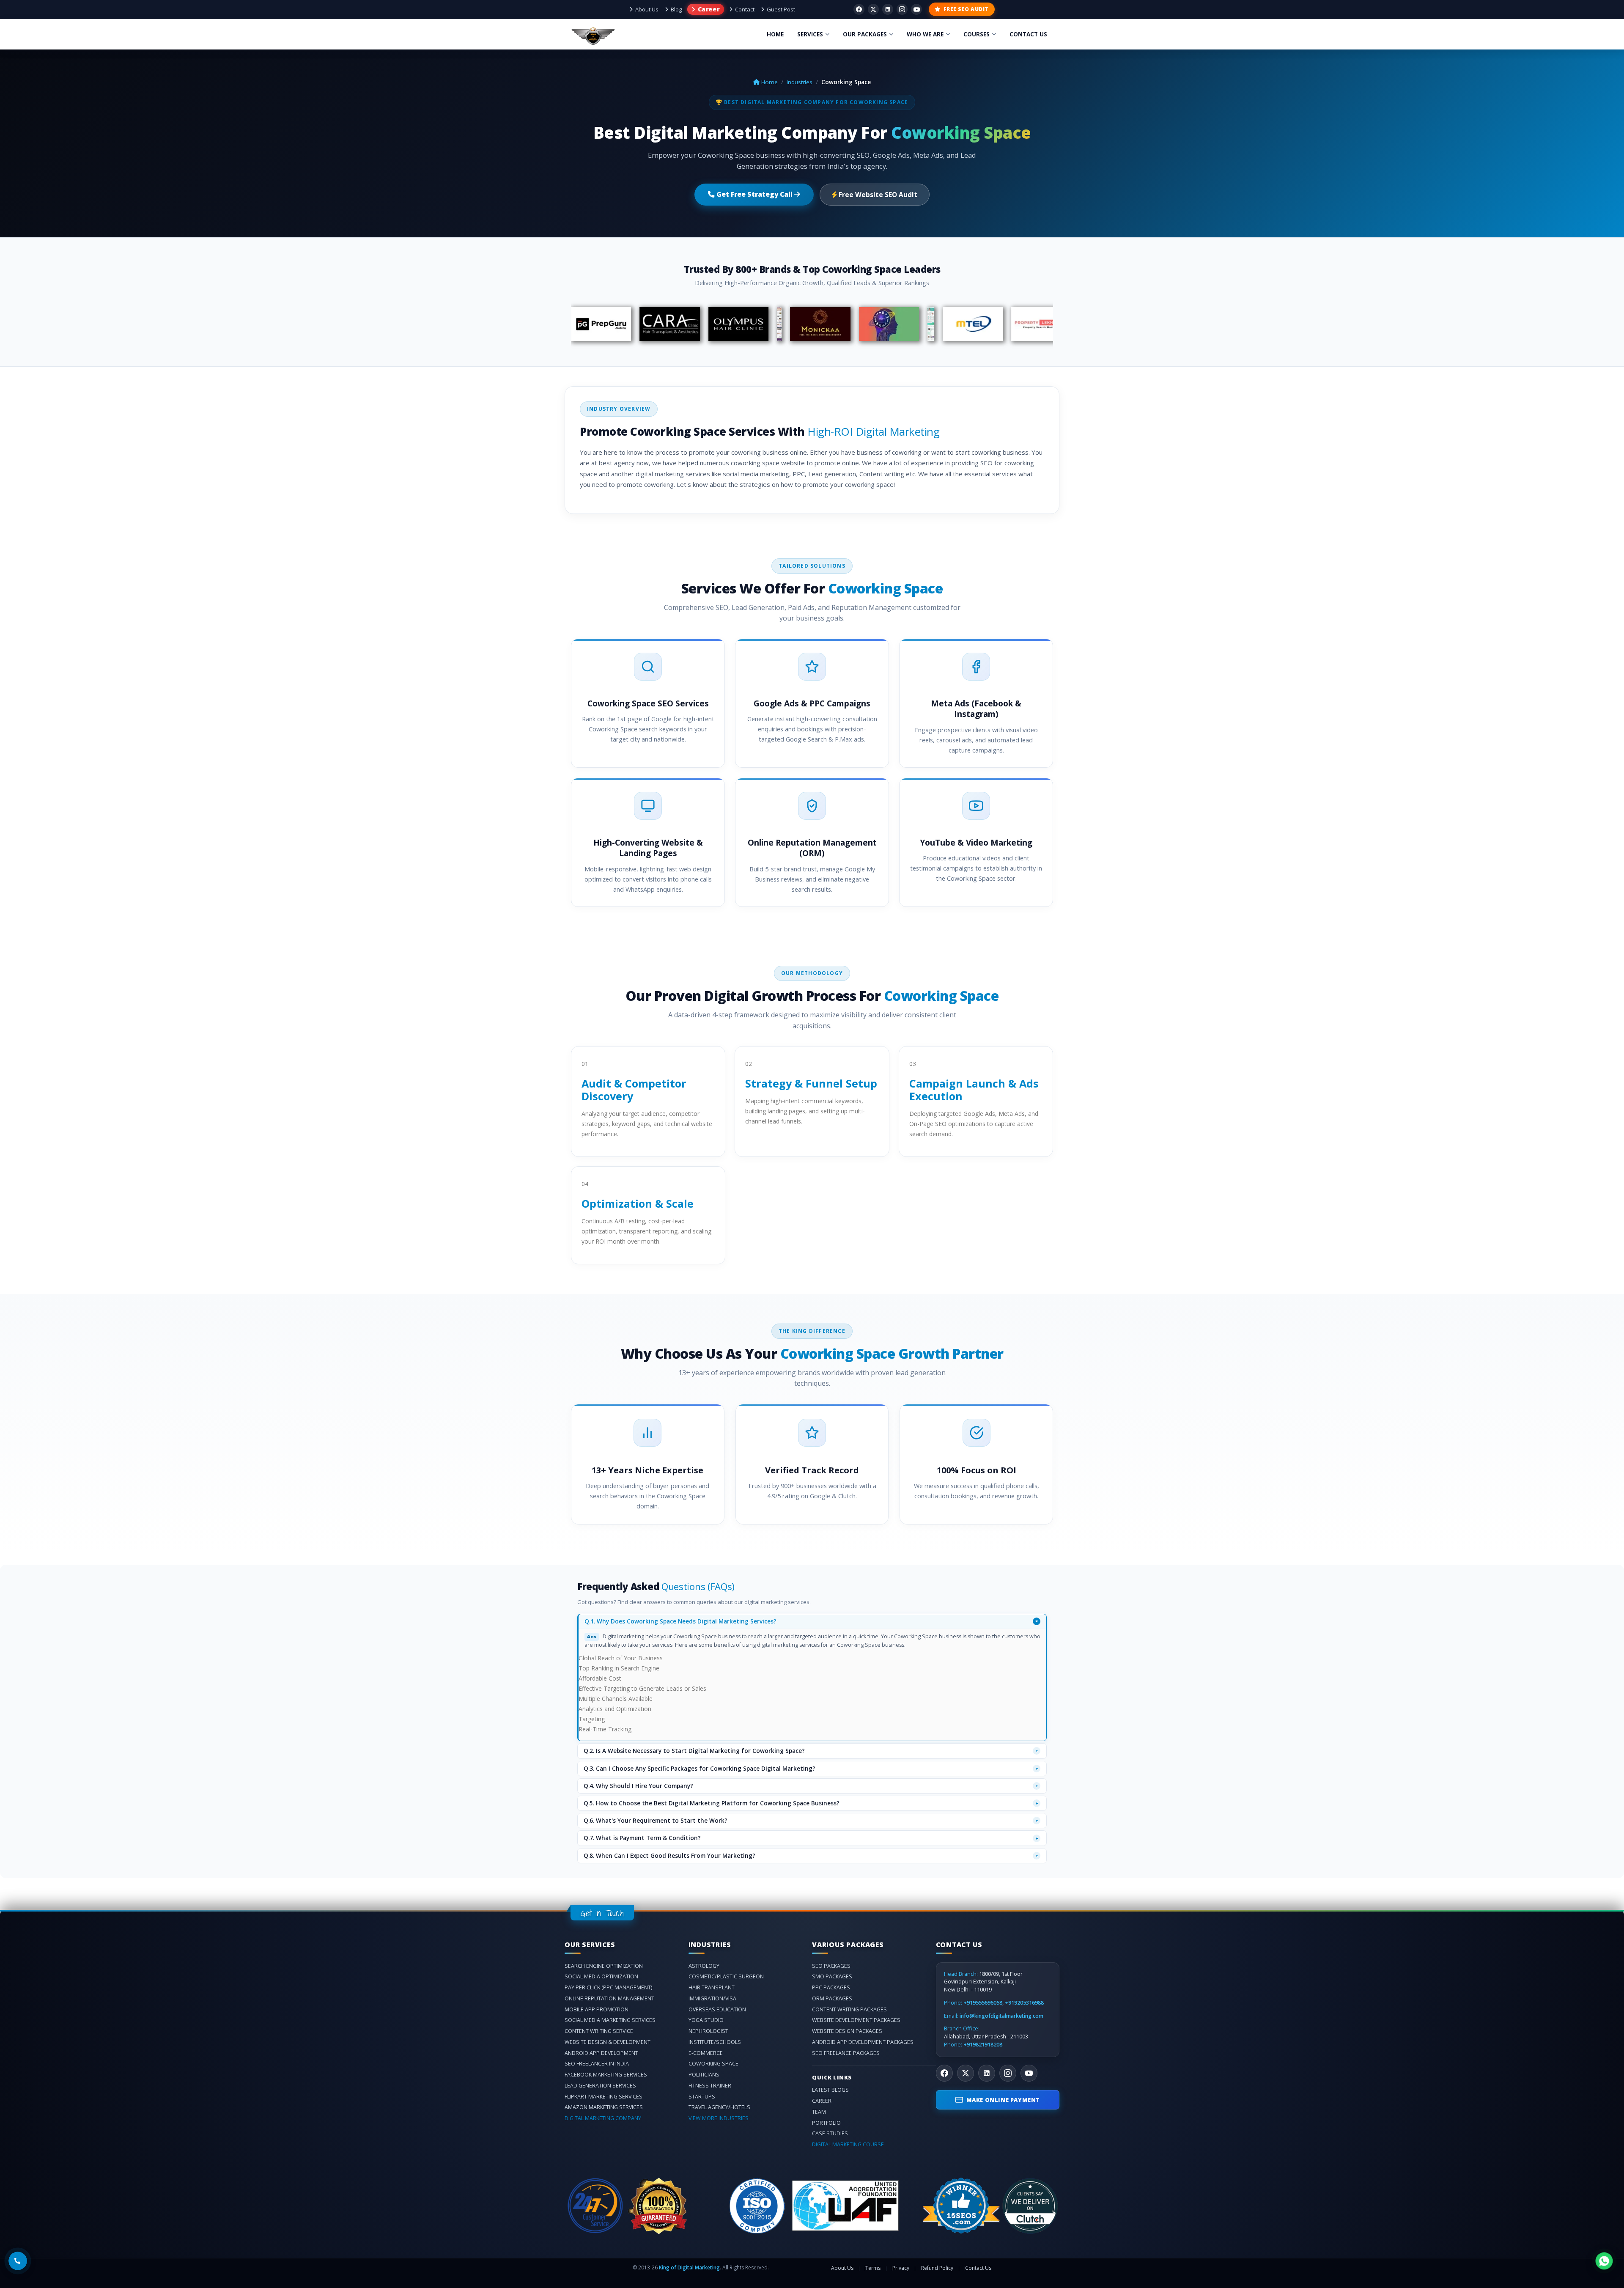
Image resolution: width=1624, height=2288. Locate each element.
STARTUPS (702, 2097)
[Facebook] (859, 9)
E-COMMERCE (706, 2053)
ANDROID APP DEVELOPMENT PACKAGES (863, 2042)
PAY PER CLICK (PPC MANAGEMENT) (608, 1987)
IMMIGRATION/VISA (712, 1998)
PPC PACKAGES (831, 1987)
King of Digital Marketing (689, 2267)
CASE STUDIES (830, 2133)
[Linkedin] (888, 9)
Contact (745, 9)
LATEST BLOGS (830, 2090)
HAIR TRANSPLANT (712, 1987)
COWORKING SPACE (713, 2064)
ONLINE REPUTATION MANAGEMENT (609, 1998)
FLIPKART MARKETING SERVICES (604, 2097)
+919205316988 (1024, 2003)
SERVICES (810, 34)
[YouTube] (916, 9)
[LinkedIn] (987, 2073)
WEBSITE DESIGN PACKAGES (847, 2031)
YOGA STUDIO (706, 2020)
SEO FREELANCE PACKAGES (846, 2053)
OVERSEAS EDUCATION (717, 2009)
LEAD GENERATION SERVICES (600, 2086)
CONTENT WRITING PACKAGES (849, 2009)
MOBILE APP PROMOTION (597, 2009)
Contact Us (978, 2268)
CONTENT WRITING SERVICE (599, 2031)
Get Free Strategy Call (754, 194)
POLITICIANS (704, 2075)
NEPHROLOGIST (708, 2031)
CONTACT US (1028, 34)
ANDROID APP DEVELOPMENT (601, 2053)
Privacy (901, 2268)
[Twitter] (873, 9)
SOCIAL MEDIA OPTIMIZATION (601, 1976)
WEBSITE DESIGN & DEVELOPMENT (608, 2042)
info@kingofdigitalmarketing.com (1001, 2016)
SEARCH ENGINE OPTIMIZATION (604, 1966)
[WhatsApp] (1604, 2261)
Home (775, 34)
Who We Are (925, 34)
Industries (800, 82)
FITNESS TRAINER (710, 2086)
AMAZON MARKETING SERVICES (604, 2107)
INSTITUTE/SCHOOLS (715, 2042)
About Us (647, 9)
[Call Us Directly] (18, 2261)
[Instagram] (902, 9)
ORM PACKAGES (832, 1998)
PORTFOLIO (826, 2123)
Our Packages (865, 34)
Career (708, 9)
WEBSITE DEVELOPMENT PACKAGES (856, 2020)
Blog (676, 9)
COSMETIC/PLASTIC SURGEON (726, 1976)
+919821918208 (983, 2045)
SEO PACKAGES (831, 1966)
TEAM (819, 2112)
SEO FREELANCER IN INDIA (597, 2064)
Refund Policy (937, 2268)
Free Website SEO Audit (877, 195)
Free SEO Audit (966, 9)
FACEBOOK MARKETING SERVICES (606, 2075)
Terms (873, 2268)
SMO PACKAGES (832, 1976)
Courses (977, 34)
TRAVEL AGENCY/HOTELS (719, 2107)
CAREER (822, 2101)
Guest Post (781, 9)
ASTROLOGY (704, 1966)
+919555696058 (983, 2003)
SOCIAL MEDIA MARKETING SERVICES (610, 2020)
